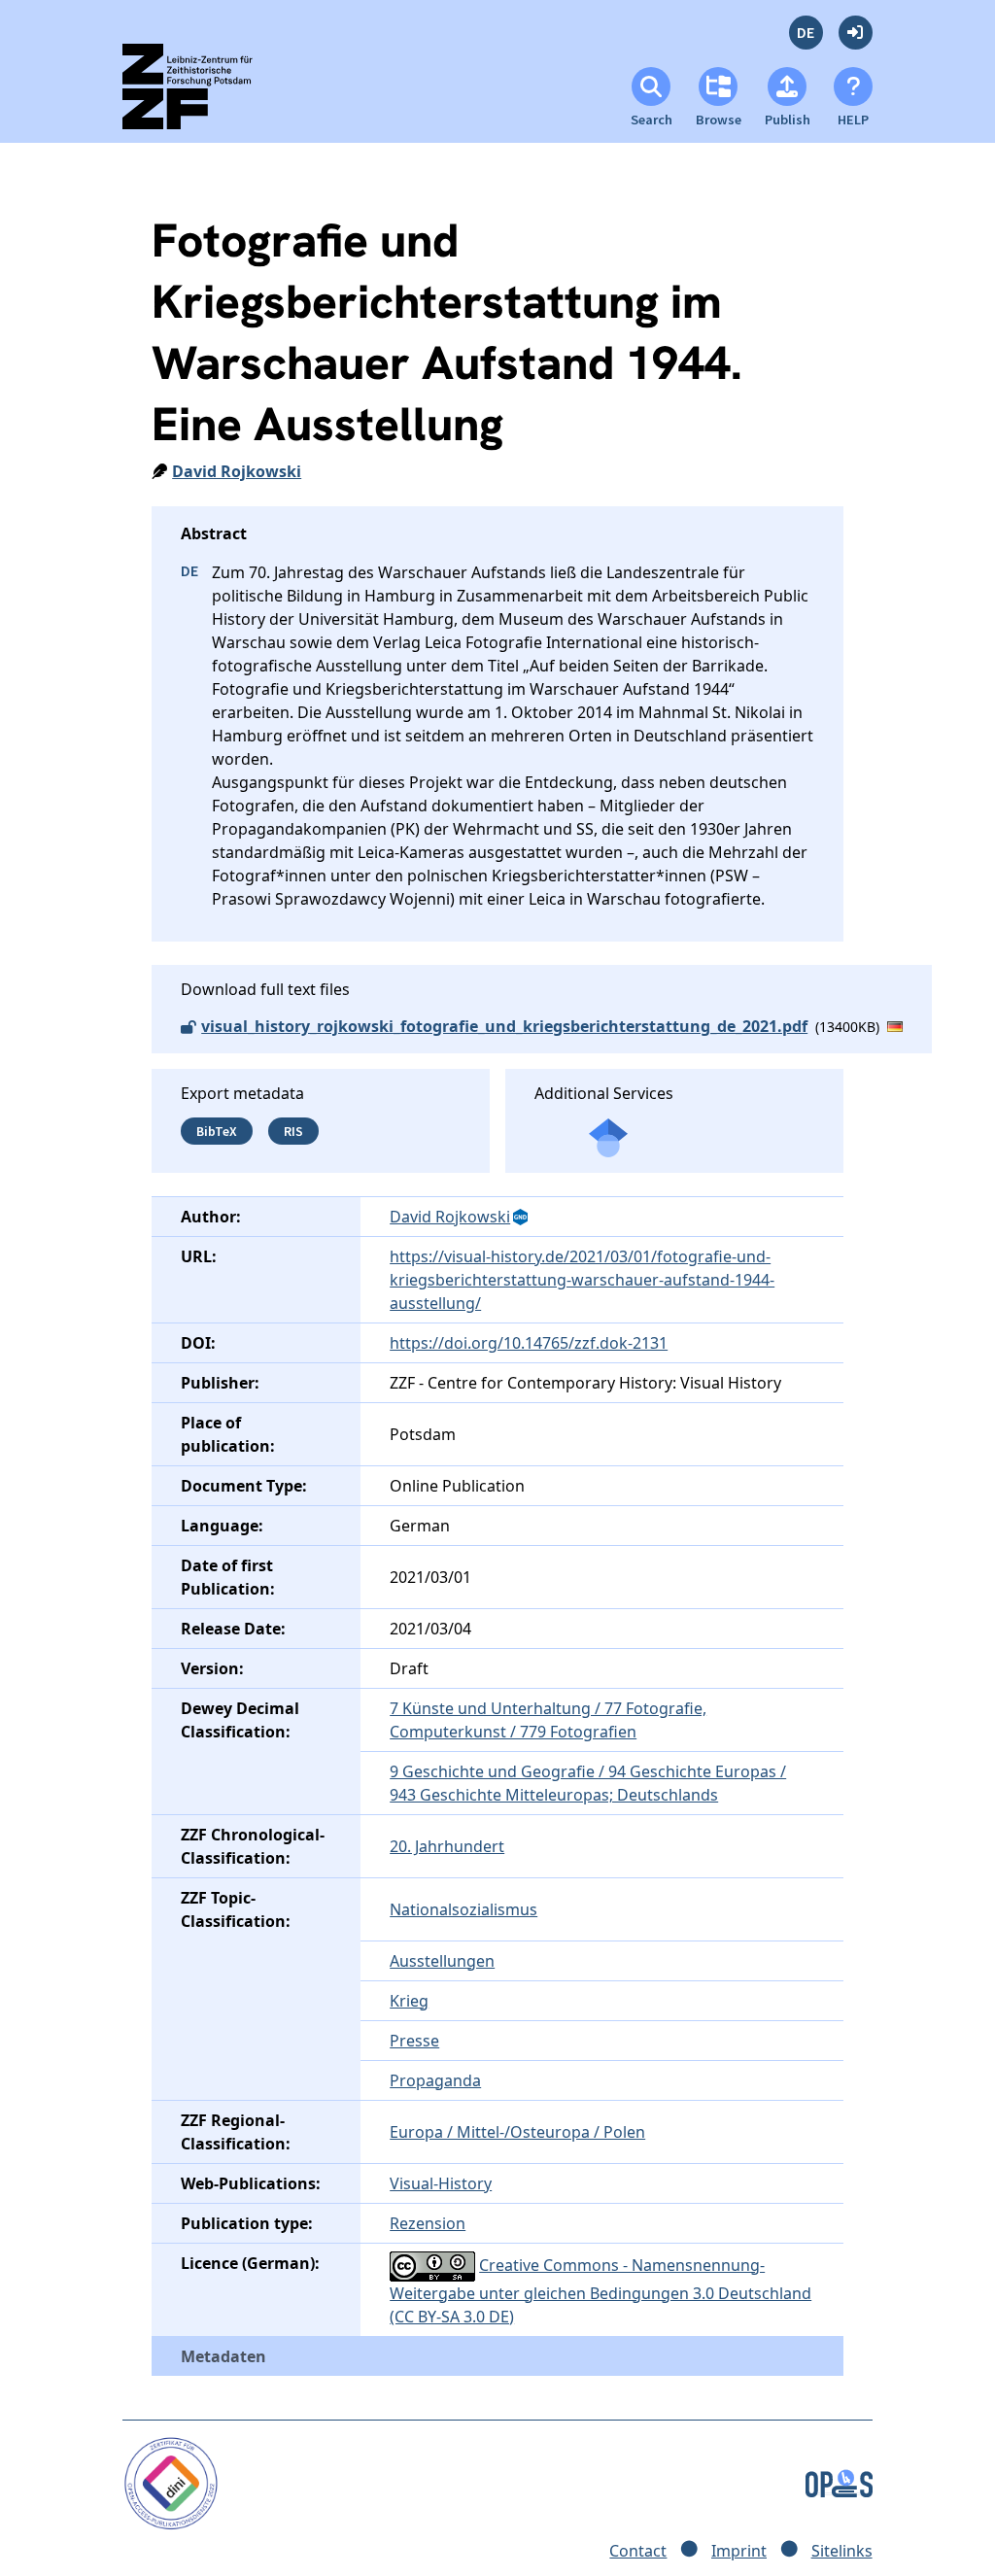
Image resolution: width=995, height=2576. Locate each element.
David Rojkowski (237, 471)
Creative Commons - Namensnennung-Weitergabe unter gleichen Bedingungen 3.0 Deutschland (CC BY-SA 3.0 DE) (600, 2291)
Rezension (428, 2223)
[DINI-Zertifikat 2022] (171, 2482)
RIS (293, 1131)
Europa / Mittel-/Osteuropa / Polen (517, 2132)
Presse (414, 2041)
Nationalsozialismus (463, 1909)
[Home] (205, 95)
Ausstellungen (442, 1961)
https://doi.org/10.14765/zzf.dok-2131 (529, 1343)
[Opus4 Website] (839, 2482)
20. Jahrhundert (447, 1846)
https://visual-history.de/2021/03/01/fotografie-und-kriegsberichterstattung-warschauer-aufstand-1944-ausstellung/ (582, 1280)
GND (522, 1218)
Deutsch (806, 33)
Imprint (739, 2551)
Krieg (409, 2001)
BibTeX (217, 1131)
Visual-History (441, 2183)
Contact (638, 2551)
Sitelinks (842, 2551)
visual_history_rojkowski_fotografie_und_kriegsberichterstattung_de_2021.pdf (504, 1026)
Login (856, 33)
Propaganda (435, 2080)
